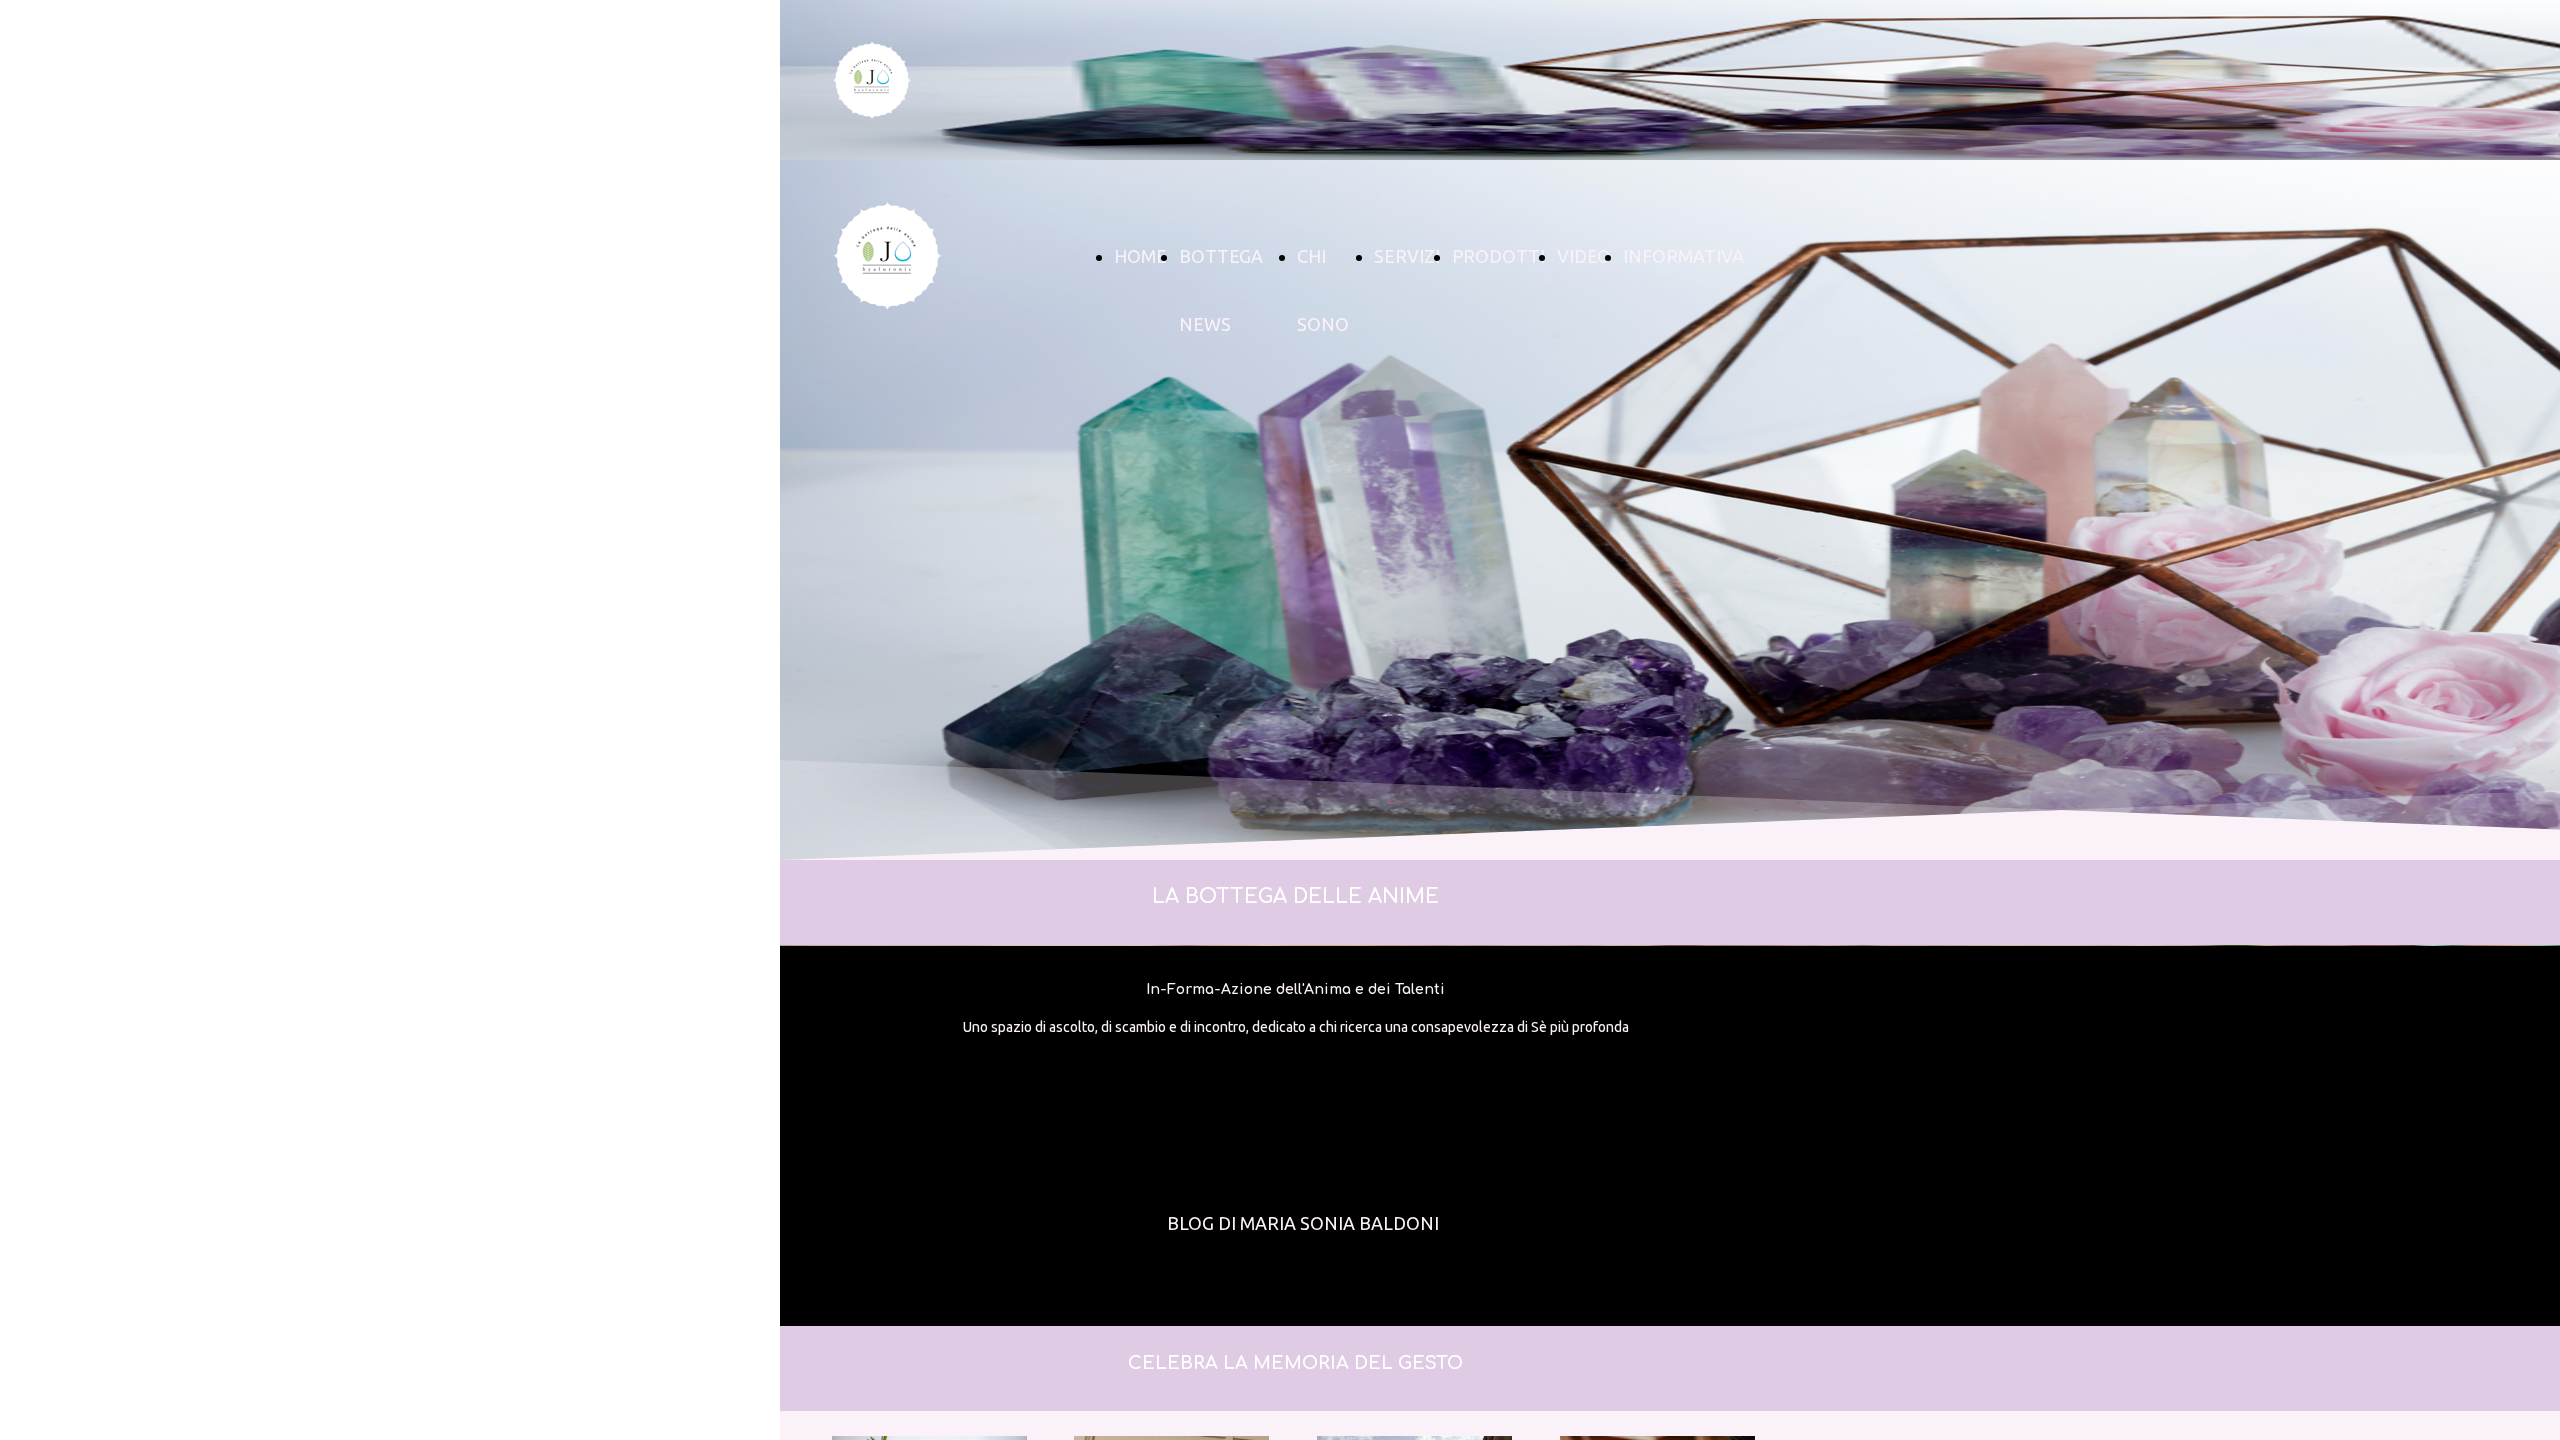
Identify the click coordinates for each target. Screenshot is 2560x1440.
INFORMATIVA (1683, 256)
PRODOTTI (1498, 256)
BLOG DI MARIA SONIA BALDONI (1303, 1223)
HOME (1140, 256)
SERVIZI (1407, 256)
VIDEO (1584, 256)
